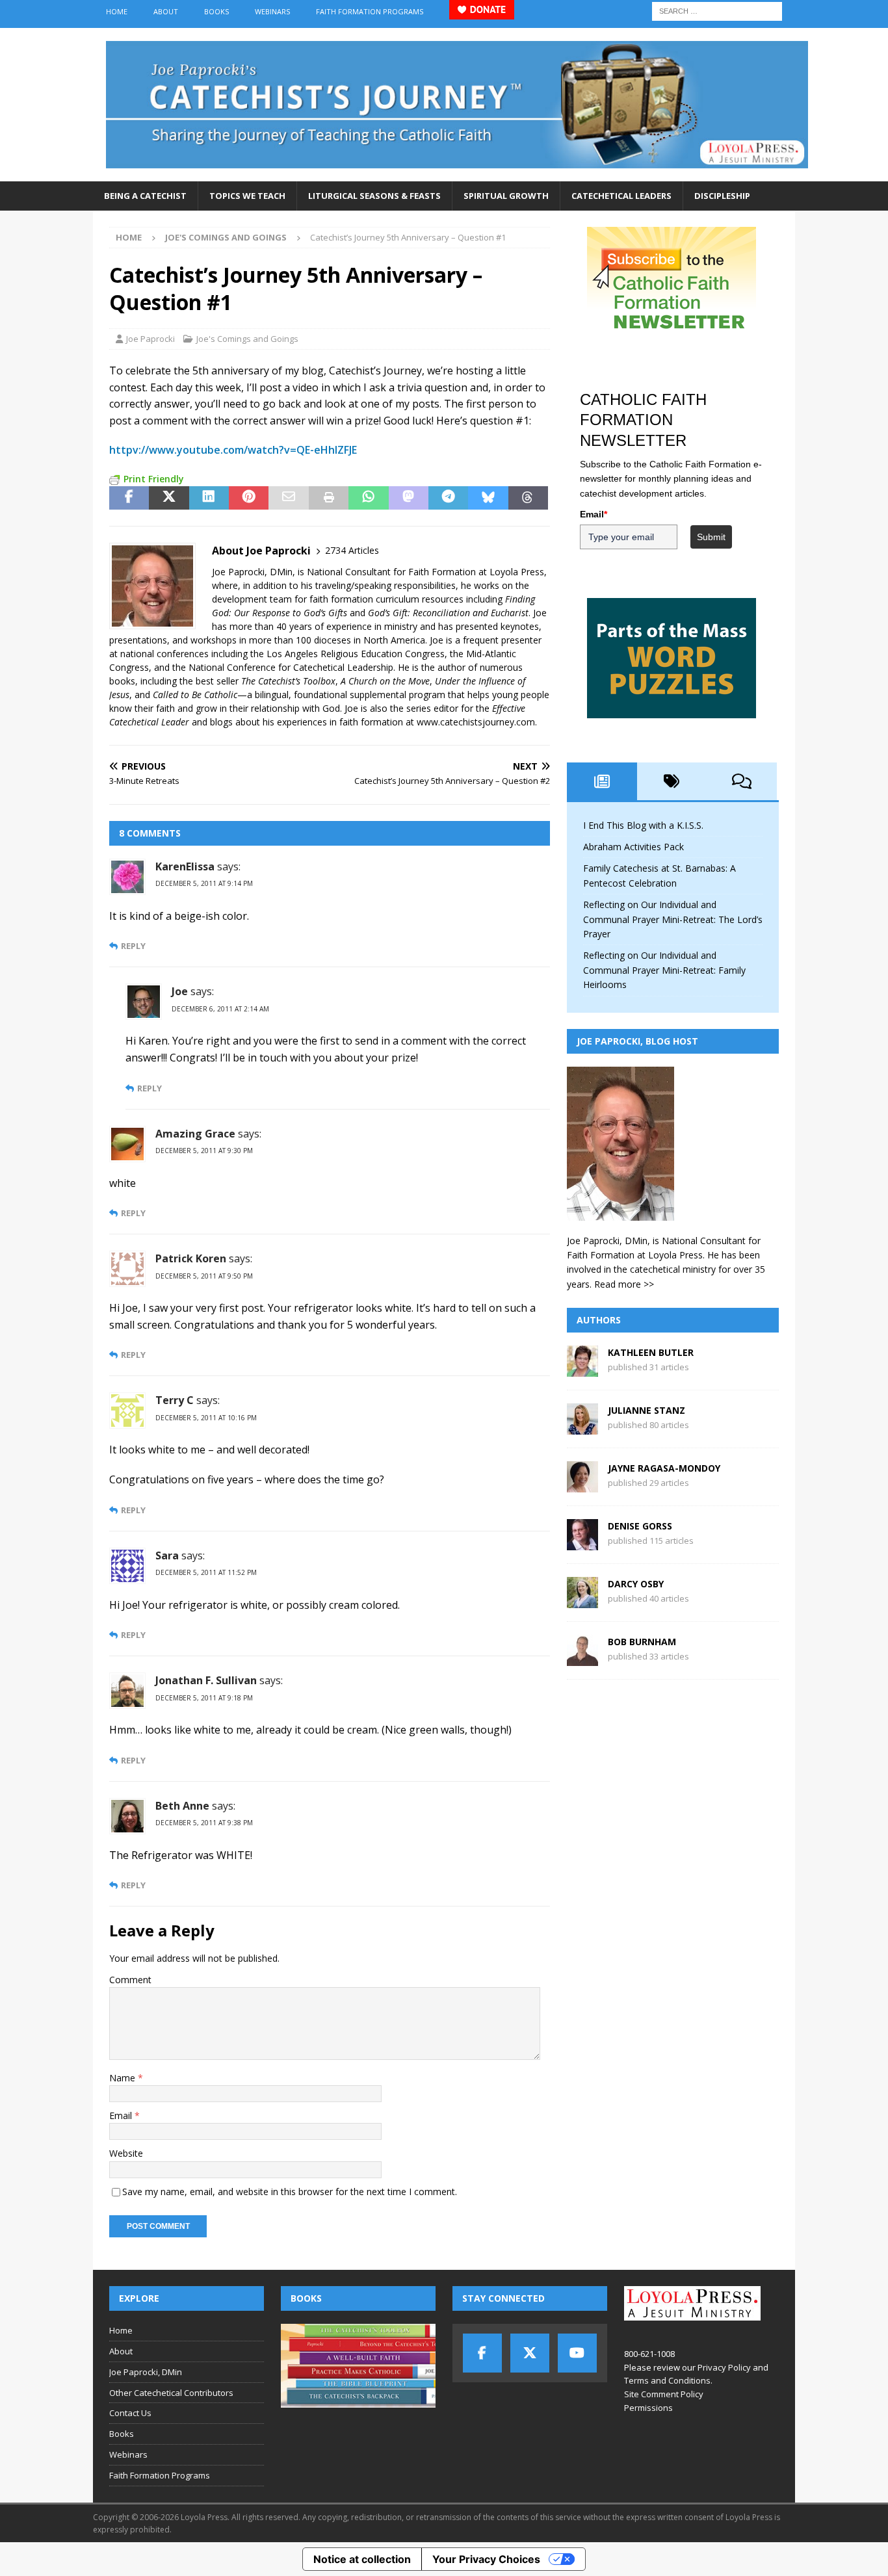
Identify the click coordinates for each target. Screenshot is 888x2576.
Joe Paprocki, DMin (146, 2372)
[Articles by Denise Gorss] (582, 1543)
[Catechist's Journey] (457, 174)
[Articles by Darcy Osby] (582, 1601)
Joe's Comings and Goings (247, 339)
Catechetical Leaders (621, 196)
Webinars (272, 11)
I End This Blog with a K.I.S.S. (643, 825)
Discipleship (722, 196)
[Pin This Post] (249, 498)
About (166, 11)
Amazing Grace (195, 1134)
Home (117, 11)
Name (124, 2078)
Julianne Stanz (646, 1410)
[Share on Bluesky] (488, 498)
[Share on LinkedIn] (209, 498)
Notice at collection (362, 2559)
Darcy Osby (636, 1584)
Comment (130, 1980)
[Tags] (672, 781)
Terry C (175, 1400)
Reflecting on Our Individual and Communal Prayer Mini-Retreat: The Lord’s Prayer (673, 919)
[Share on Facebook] (129, 498)
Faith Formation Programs (370, 11)
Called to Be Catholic (195, 695)
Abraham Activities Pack (633, 847)
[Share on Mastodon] (409, 498)
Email (122, 2115)
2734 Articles (352, 550)
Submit (711, 537)
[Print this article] (329, 498)
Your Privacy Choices (486, 2559)
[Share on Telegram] (448, 498)
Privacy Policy (724, 2367)
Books (216, 11)
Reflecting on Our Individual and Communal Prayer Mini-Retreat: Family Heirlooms (664, 970)
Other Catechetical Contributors (171, 2393)
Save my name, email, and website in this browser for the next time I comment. (290, 2192)
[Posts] (602, 781)
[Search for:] (717, 10)
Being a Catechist (145, 196)
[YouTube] (577, 2353)
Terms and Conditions (667, 2380)
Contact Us (130, 2413)
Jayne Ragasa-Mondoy (664, 1468)
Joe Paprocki (150, 339)
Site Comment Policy (664, 2394)
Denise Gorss (640, 1526)
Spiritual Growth (506, 196)
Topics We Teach (247, 196)
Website (126, 2153)
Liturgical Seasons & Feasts (374, 196)
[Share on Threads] (528, 498)
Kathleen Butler (651, 1352)
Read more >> (624, 1284)
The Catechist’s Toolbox (288, 681)
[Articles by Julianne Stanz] (582, 1427)
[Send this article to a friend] (288, 498)
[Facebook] (482, 2353)
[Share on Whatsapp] (368, 498)
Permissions (648, 2408)
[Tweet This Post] (169, 498)
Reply (133, 946)
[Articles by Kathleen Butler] (582, 1369)
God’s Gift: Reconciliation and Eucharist (448, 613)
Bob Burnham (642, 1642)
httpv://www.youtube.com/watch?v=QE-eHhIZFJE (233, 450)
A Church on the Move (385, 681)
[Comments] (742, 781)
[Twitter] (530, 2353)
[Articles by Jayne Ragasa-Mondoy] (582, 1485)
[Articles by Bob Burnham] (582, 1659)
